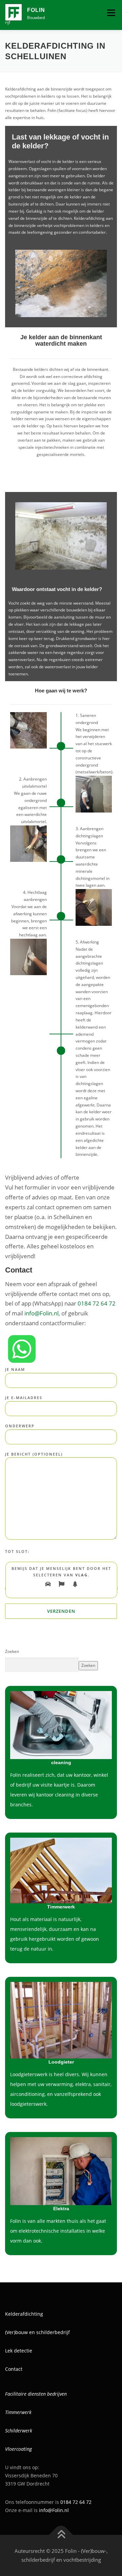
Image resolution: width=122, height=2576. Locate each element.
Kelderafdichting (24, 2314)
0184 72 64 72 (97, 1303)
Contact (14, 2369)
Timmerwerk (18, 2412)
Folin (36, 10)
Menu (110, 13)
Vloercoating (18, 2449)
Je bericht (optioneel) (34, 1454)
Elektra (61, 2209)
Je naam (15, 1369)
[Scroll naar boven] (61, 2535)
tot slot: (17, 1551)
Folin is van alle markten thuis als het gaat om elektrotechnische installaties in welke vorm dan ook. (58, 2231)
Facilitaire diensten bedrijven (36, 2394)
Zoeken (12, 1651)
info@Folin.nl (42, 1313)
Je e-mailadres (24, 1398)
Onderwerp (20, 1426)
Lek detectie (19, 2351)
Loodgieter (61, 2062)
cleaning (61, 1762)
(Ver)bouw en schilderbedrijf (37, 2332)
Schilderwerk (19, 2431)
